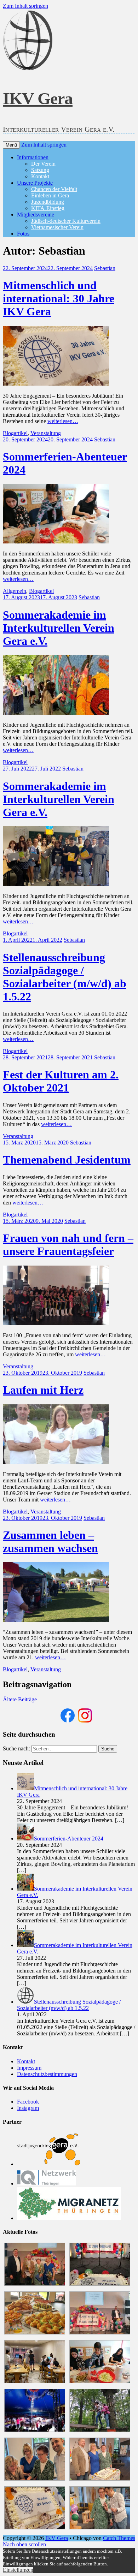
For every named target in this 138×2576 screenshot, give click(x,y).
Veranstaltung (46, 433)
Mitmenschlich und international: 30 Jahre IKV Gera (59, 298)
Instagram (28, 2108)
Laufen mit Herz (43, 1390)
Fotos (23, 234)
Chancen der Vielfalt (54, 189)
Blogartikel (15, 433)
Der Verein (43, 164)
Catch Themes (119, 2538)
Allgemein (15, 591)
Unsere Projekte (35, 183)
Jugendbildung (48, 202)
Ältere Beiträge (20, 1699)
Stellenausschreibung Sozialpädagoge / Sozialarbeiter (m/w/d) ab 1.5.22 (65, 977)
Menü (11, 145)
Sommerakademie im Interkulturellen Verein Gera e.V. (59, 628)
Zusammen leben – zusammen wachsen (50, 1542)
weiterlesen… (63, 421)
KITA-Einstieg (48, 208)
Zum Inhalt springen (25, 6)
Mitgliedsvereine (36, 215)
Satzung (40, 170)
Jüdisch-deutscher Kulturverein (66, 221)
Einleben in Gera (50, 195)
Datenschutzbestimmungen (47, 2074)
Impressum (29, 2068)
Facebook (28, 2102)
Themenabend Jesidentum (67, 1160)
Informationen (33, 157)
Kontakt (40, 176)
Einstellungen (18, 2570)
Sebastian (105, 268)
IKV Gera (38, 98)
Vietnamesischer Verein (57, 227)
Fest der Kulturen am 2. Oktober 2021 (61, 1081)
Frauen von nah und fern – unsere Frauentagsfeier (68, 1245)
